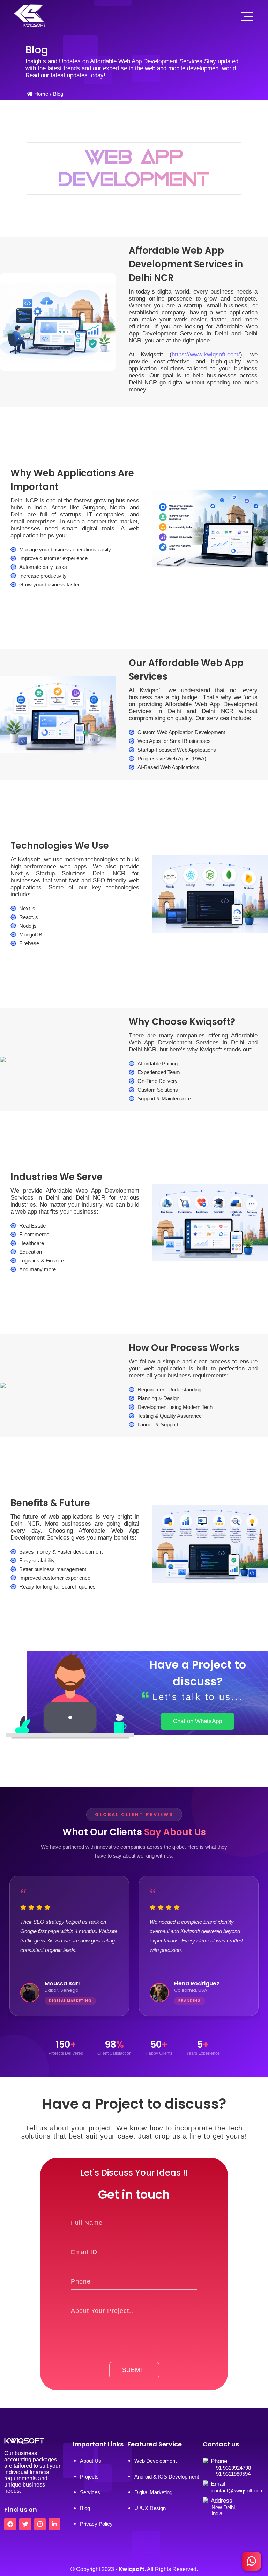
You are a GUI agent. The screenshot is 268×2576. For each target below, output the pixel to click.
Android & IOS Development (167, 2477)
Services (90, 2492)
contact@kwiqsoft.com (238, 2491)
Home (41, 94)
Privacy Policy (96, 2524)
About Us (91, 2461)
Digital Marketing (153, 2492)
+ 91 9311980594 (231, 2474)
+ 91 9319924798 (231, 2468)
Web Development (155, 2461)
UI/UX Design (150, 2508)
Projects (89, 2477)
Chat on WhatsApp (198, 1721)
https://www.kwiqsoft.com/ (206, 354)
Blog (58, 94)
